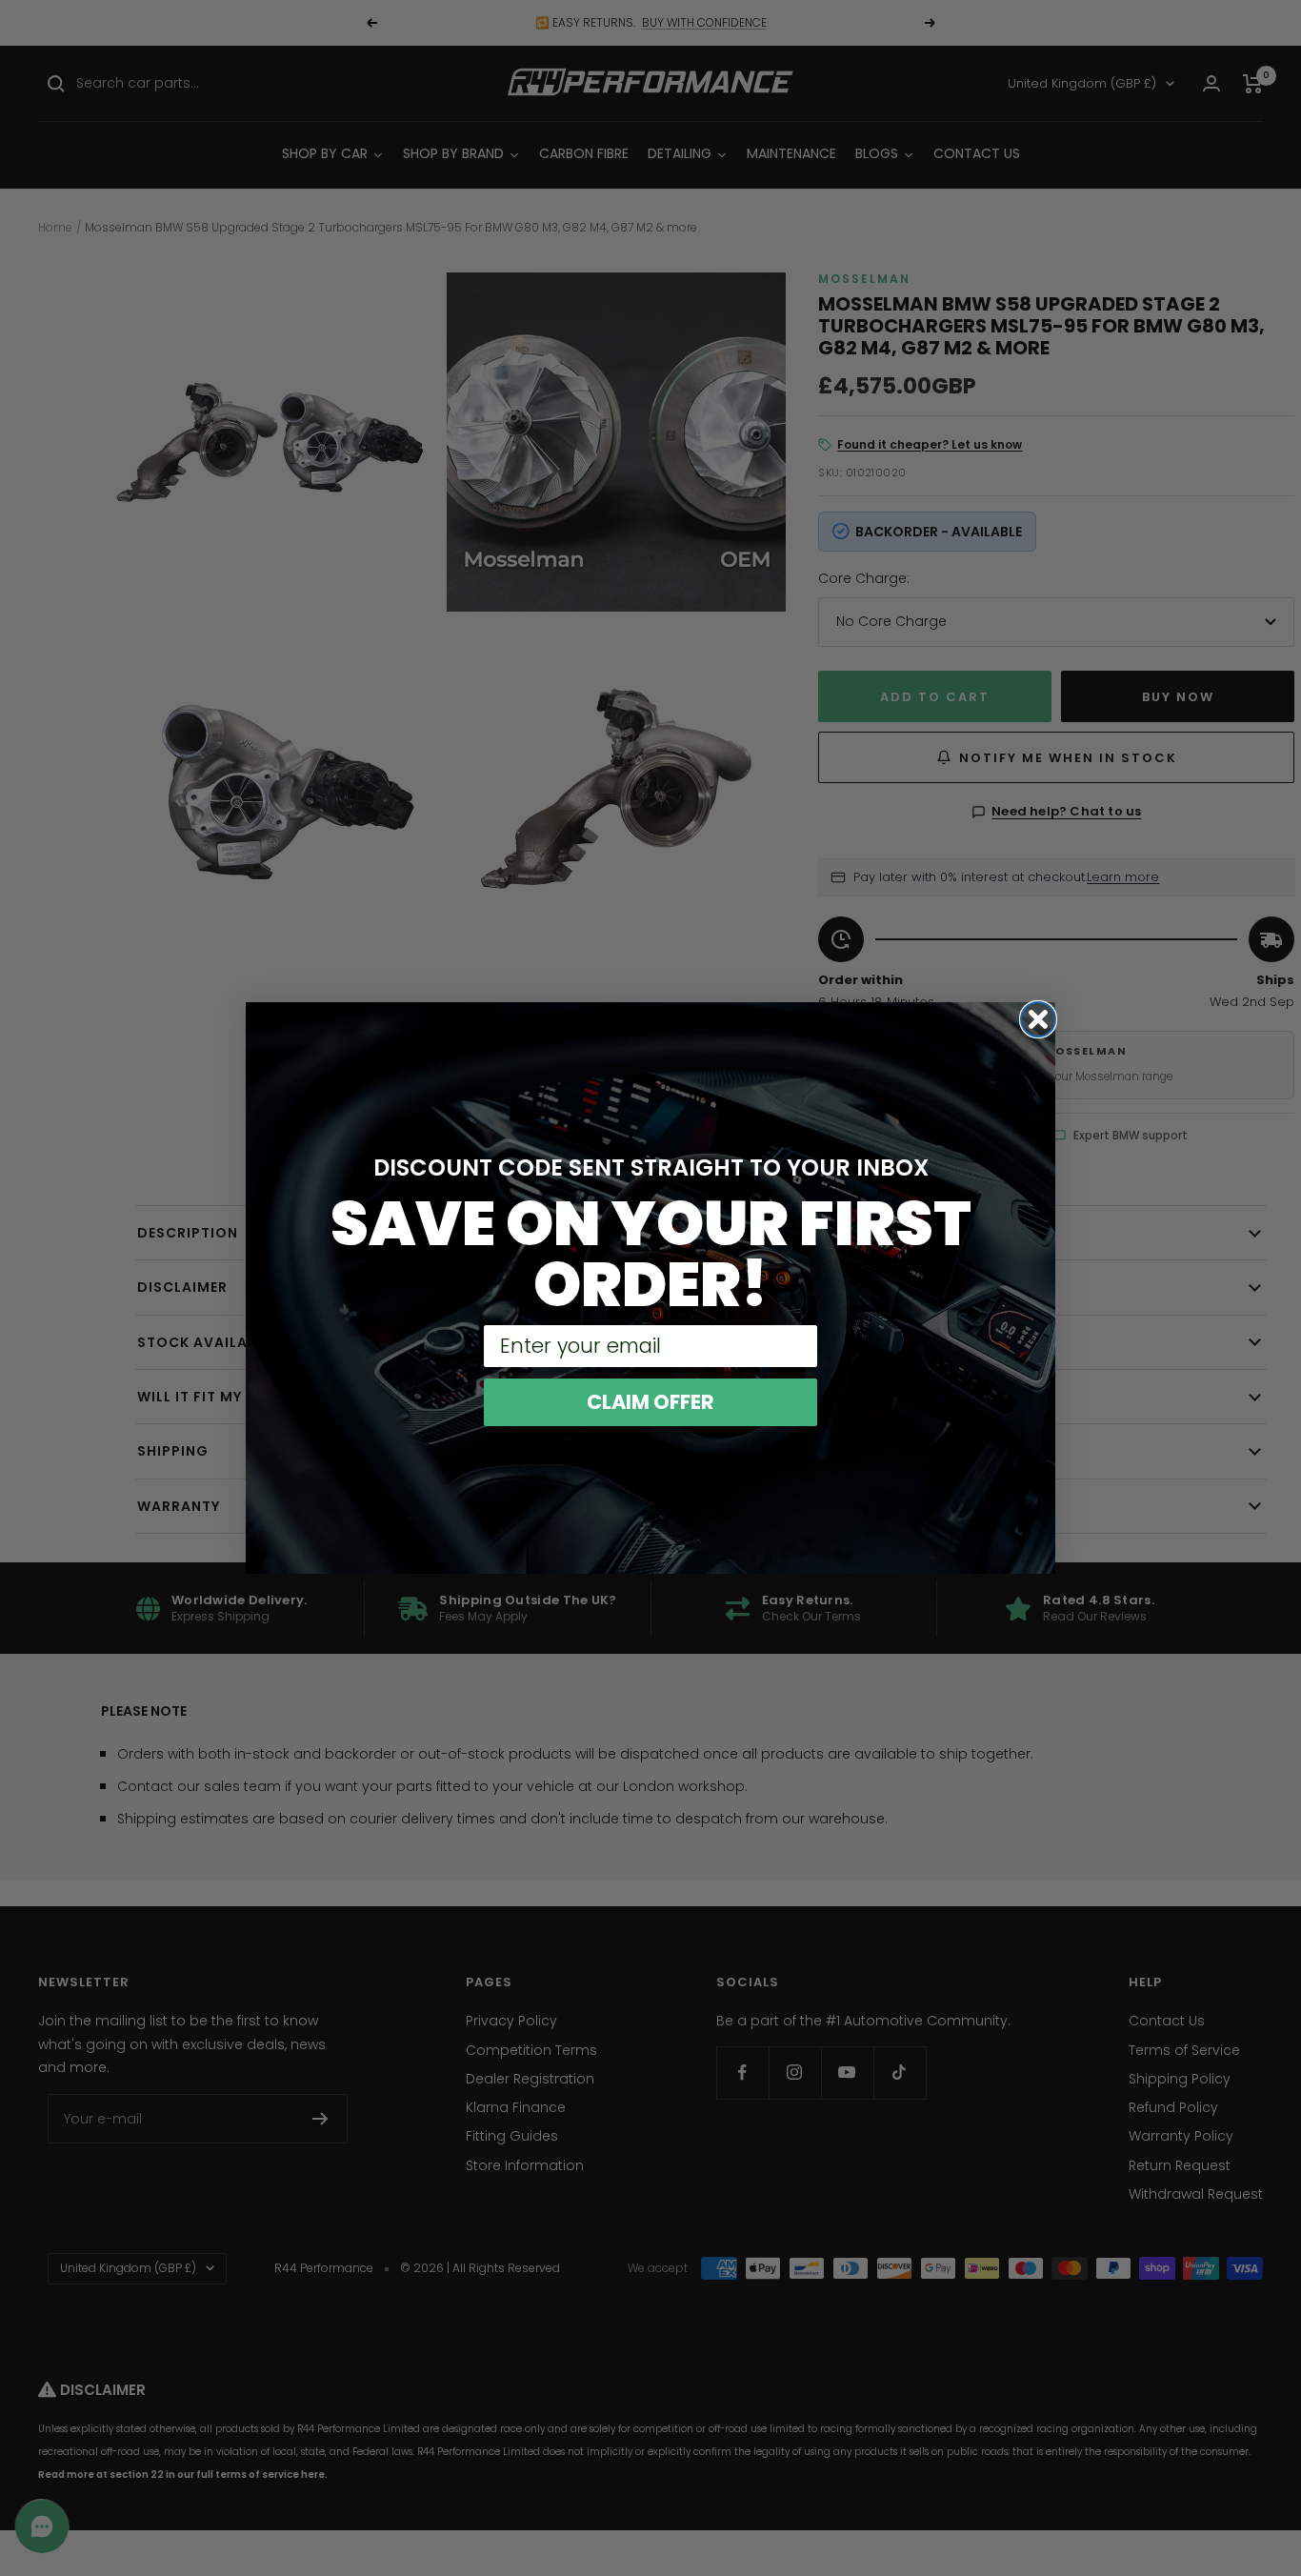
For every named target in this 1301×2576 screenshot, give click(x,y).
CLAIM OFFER (650, 1402)
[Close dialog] (1038, 1019)
